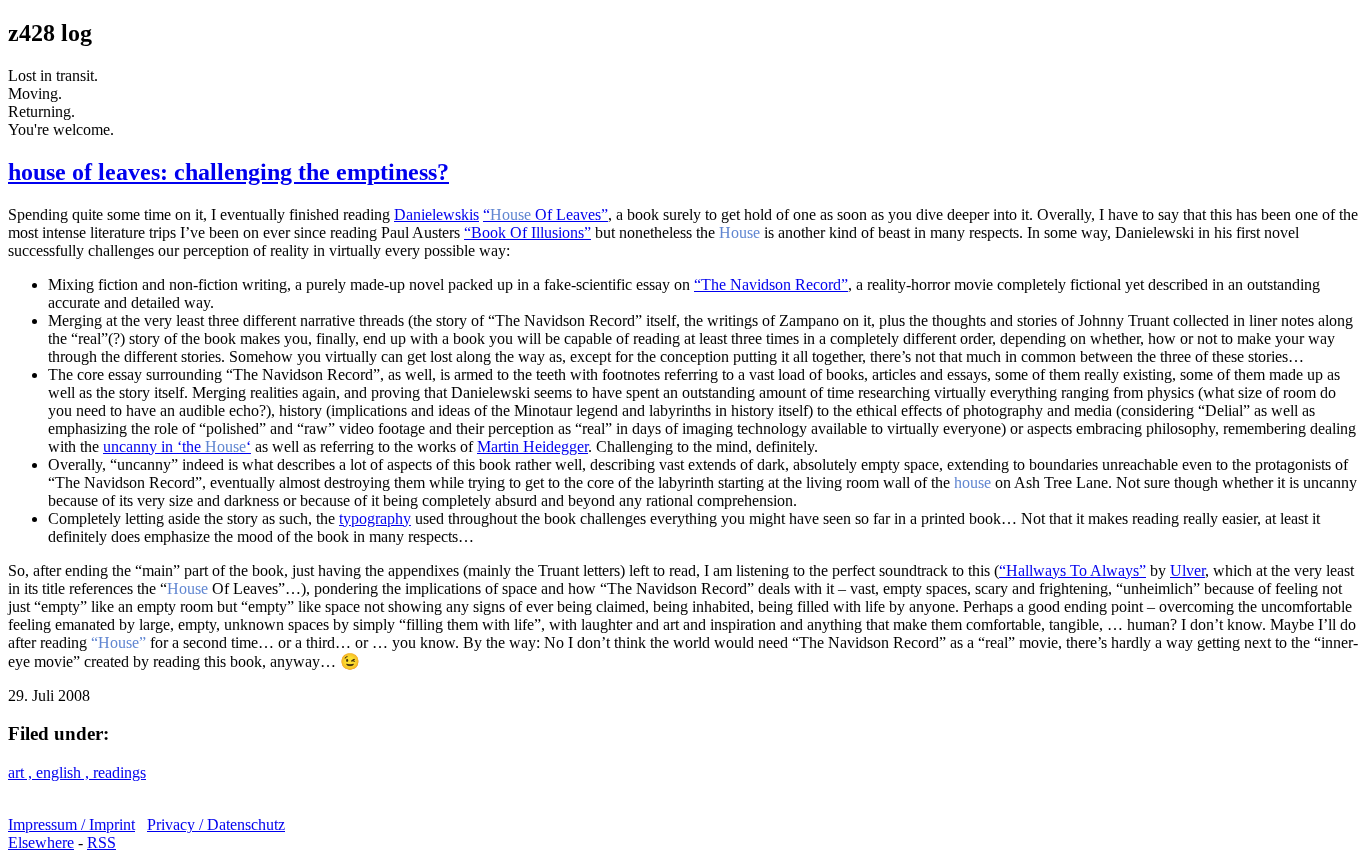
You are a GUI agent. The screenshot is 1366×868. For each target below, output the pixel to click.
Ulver (1187, 570)
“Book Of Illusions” (527, 232)
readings (119, 772)
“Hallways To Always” (1072, 570)
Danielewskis (436, 214)
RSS (101, 842)
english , (64, 772)
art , (22, 772)
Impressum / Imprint (71, 824)
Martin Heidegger (532, 446)
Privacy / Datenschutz (216, 824)
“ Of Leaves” (545, 214)
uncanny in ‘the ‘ (177, 446)
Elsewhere (41, 842)
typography (375, 518)
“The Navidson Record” (771, 284)
